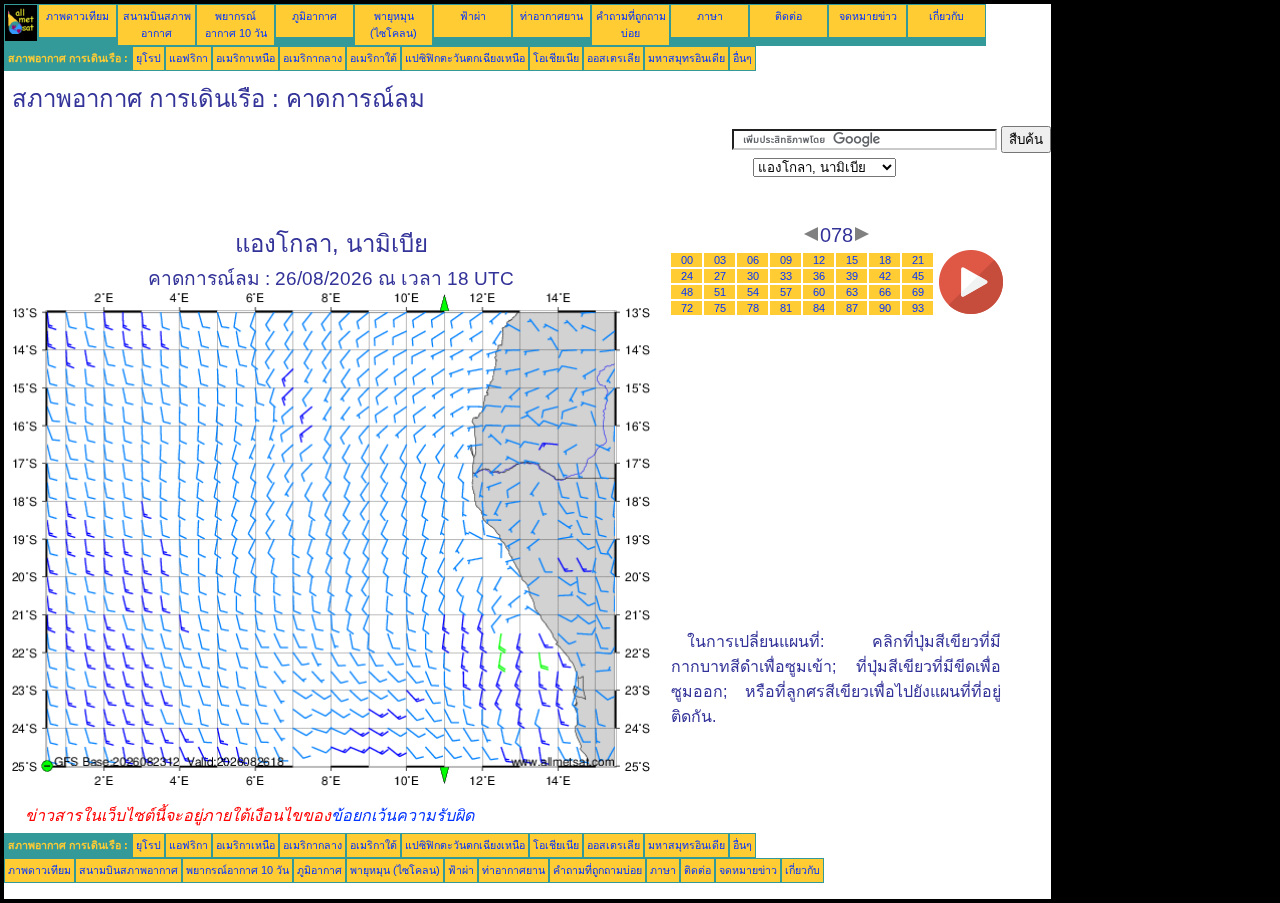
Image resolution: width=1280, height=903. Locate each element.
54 (753, 292)
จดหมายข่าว (868, 16)
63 (852, 292)
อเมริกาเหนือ (245, 58)
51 (720, 292)
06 (753, 260)
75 (720, 308)
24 (687, 276)
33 (786, 276)
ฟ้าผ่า (473, 16)
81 (786, 308)
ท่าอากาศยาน (551, 16)
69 (918, 292)
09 (786, 260)
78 (753, 308)
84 (819, 308)
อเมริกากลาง (312, 58)
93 (918, 308)
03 (720, 260)
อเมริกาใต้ (373, 58)
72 (687, 308)
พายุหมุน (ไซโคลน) (395, 870)
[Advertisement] (368, 171)
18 (885, 260)
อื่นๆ (742, 58)
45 (918, 276)
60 (819, 292)
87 (852, 308)
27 (720, 276)
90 (885, 308)
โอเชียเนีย (556, 58)
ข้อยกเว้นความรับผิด (402, 815)
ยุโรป (148, 58)
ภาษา (710, 16)
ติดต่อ (788, 16)
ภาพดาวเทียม (77, 16)
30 (753, 276)
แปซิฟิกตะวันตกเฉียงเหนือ (465, 58)
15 (852, 260)
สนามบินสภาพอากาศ (128, 870)
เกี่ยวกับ (946, 16)
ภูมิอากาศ (314, 16)
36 (819, 276)
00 (687, 260)
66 (885, 292)
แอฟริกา (188, 58)
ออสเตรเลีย (613, 58)
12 (819, 260)
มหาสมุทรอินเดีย (686, 58)
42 (885, 276)
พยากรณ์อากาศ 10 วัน (237, 870)
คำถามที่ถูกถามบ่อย (597, 870)
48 (687, 292)
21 (918, 260)
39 (852, 276)
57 (786, 292)
